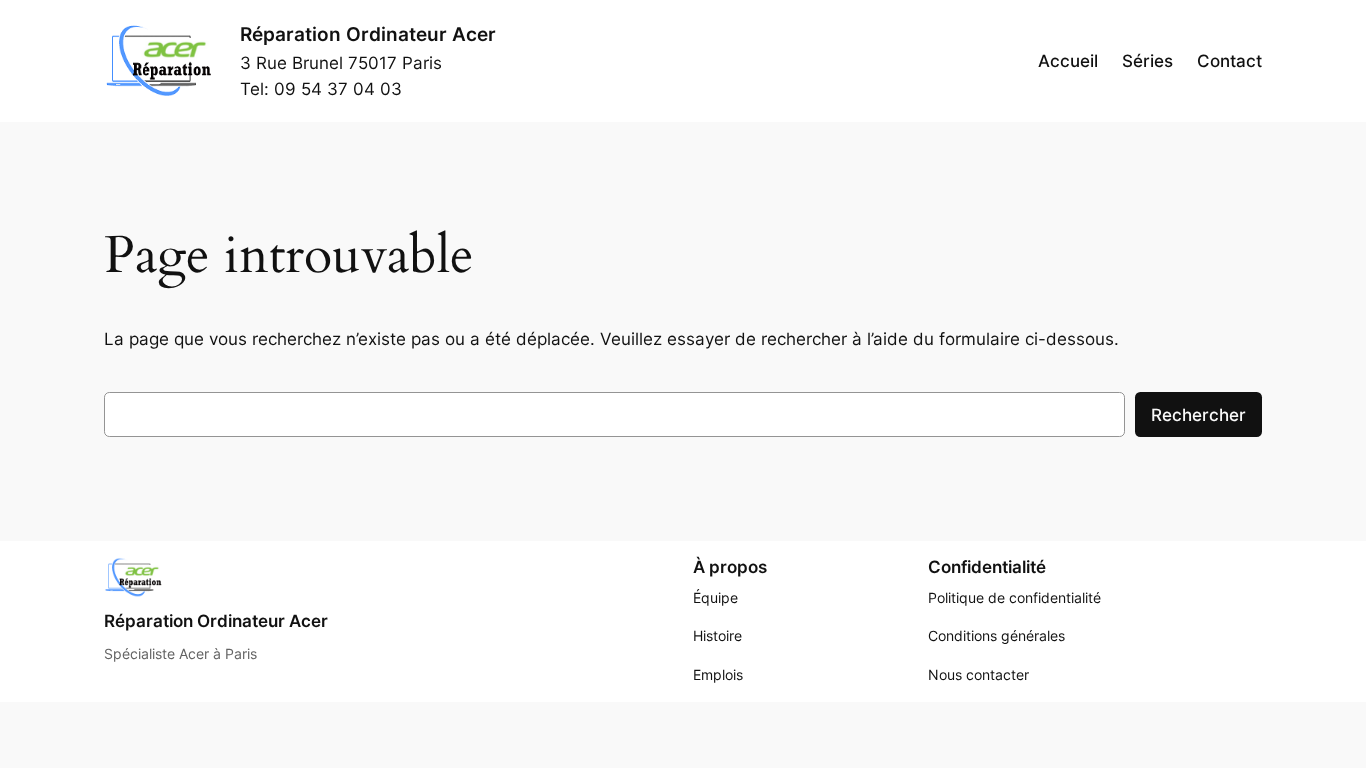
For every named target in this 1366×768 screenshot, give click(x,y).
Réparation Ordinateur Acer (368, 34)
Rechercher (1198, 415)
